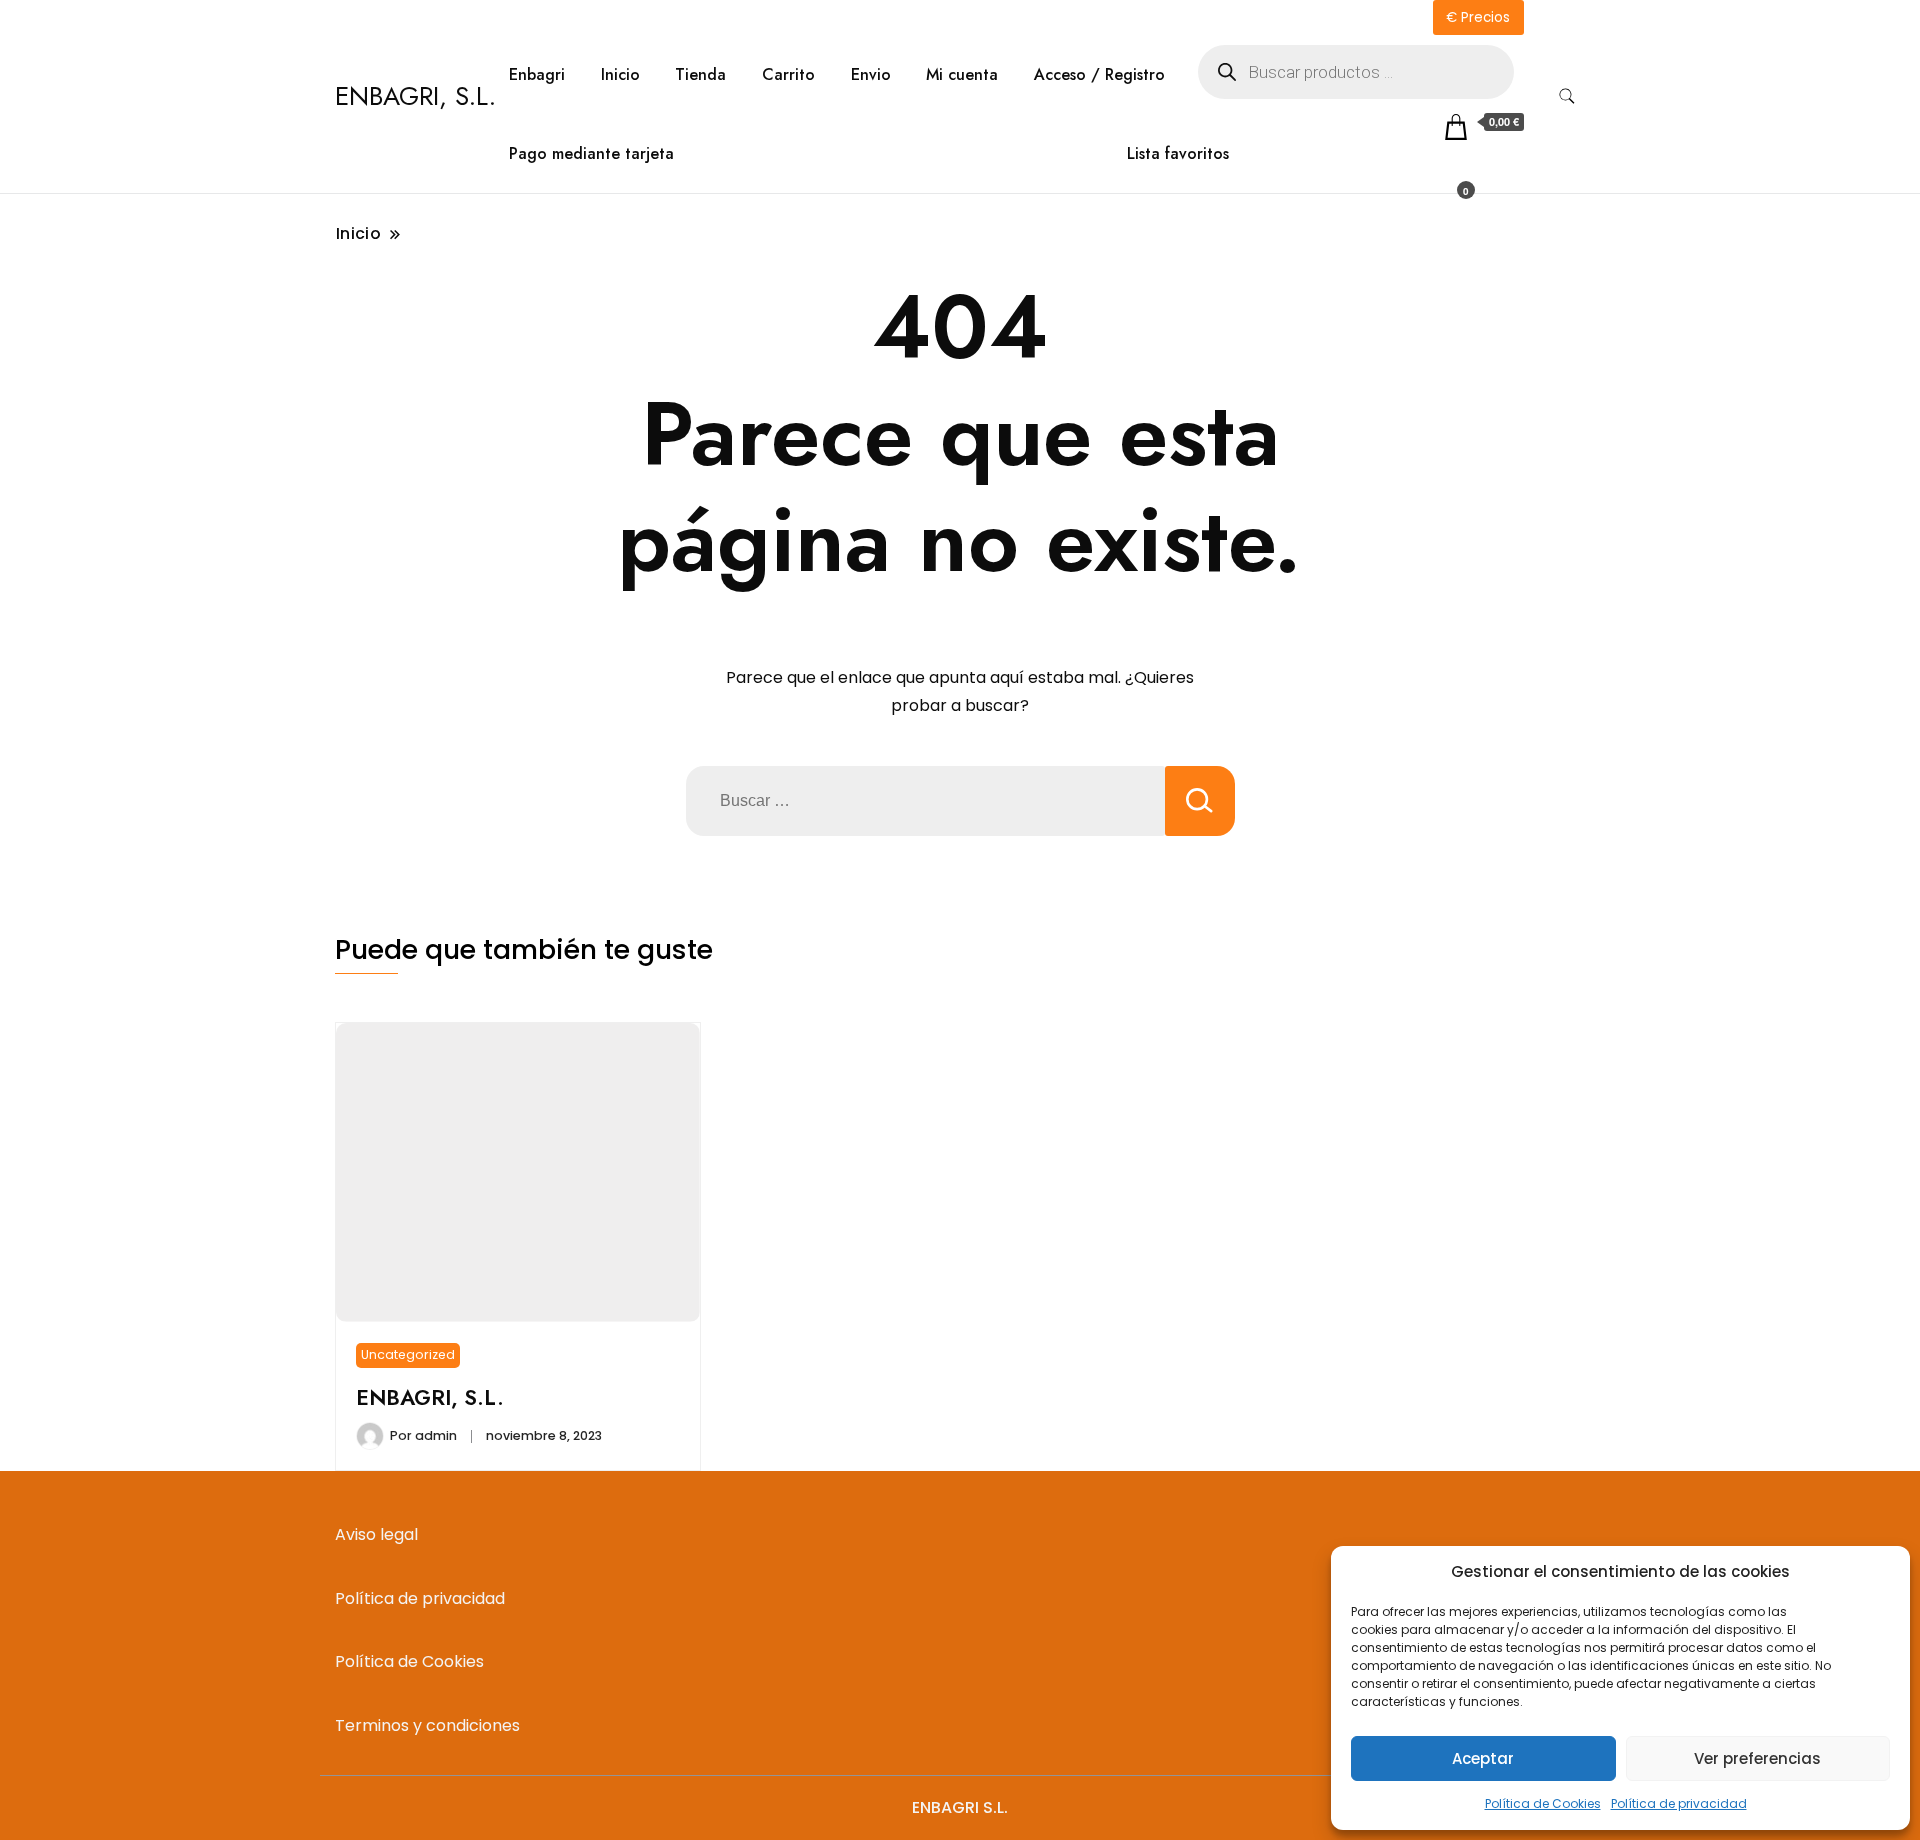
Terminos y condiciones (427, 1725)
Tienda (700, 74)
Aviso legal (376, 1534)
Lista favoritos (1178, 153)
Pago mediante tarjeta (591, 153)
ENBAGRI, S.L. (415, 96)
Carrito (788, 74)
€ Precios (1478, 17)
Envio (871, 74)
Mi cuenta (962, 74)
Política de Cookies (1543, 1803)
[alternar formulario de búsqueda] (1567, 96)
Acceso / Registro (1099, 74)
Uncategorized (408, 1354)
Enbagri (537, 74)
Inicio (620, 74)
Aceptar (1483, 1758)
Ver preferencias (1757, 1758)
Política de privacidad (1679, 1803)
